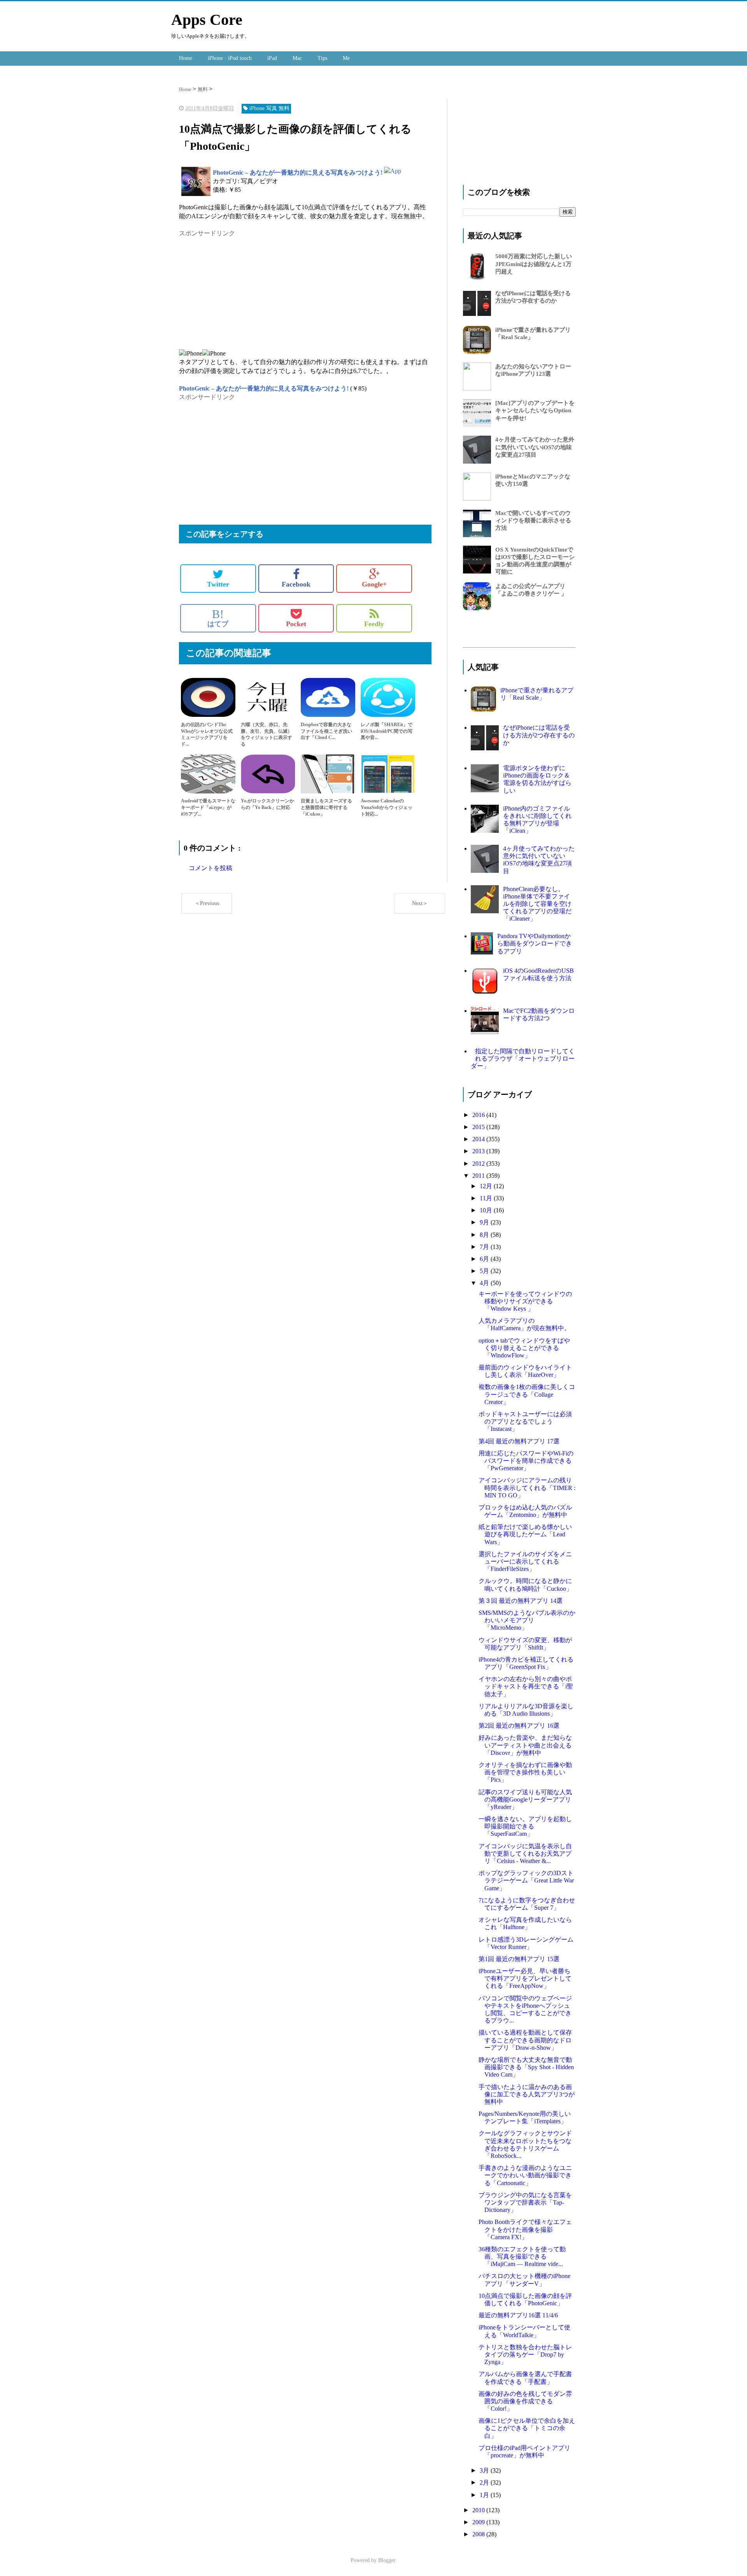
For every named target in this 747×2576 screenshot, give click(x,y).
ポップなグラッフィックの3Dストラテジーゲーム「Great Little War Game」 (526, 1880)
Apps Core (207, 20)
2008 (479, 2534)
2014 (479, 1139)
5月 (485, 1271)
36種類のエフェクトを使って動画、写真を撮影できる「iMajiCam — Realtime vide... (522, 2256)
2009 (479, 2522)
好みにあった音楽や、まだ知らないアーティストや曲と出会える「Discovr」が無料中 (525, 1745)
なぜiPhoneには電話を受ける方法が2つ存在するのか (539, 735)
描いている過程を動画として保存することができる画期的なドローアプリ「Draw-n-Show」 (525, 2040)
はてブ (218, 618)
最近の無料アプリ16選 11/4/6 (518, 2315)
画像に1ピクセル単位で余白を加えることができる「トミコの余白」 (527, 2428)
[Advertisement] (244, 292)
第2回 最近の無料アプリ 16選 (519, 1726)
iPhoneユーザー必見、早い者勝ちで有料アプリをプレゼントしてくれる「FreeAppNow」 (525, 1978)
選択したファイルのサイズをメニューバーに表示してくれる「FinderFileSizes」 (525, 1561)
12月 (487, 1186)
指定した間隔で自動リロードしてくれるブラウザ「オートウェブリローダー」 (523, 1059)
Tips (322, 58)
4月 (485, 1283)
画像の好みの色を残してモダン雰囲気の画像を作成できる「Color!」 (525, 2401)
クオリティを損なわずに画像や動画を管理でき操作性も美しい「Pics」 (525, 1772)
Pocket (296, 624)
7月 (485, 1247)
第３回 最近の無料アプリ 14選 (521, 1601)
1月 (485, 2495)
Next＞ (420, 903)
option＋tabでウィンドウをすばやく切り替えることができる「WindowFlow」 (524, 1348)
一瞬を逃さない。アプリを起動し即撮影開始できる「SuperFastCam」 (525, 1826)
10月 (487, 1210)
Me (346, 58)
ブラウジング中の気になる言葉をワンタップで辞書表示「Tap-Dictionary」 (525, 2202)
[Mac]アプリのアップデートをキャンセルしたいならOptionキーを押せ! (535, 410)
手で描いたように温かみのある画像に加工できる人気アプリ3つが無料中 (527, 2094)
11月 (487, 1198)
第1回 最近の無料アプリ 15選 (519, 1959)
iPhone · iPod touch (230, 58)
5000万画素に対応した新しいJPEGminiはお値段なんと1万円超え (534, 264)
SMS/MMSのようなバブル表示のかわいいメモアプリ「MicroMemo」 (527, 1620)
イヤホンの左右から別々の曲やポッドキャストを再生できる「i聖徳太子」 (526, 1686)
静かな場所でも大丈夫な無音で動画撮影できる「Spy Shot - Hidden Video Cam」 (526, 2067)
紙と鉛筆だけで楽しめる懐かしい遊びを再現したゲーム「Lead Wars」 (525, 1534)
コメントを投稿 (210, 868)
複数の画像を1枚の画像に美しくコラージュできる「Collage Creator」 (527, 1394)
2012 (479, 1164)
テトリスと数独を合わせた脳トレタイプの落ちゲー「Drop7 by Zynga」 (525, 2354)
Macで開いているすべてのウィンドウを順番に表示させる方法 (533, 520)
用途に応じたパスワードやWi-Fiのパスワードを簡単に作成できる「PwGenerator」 (526, 1461)
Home (186, 58)
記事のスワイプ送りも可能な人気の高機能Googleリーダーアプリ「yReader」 (525, 1799)
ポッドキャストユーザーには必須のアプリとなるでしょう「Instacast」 (525, 1421)
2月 (485, 2482)
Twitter (218, 584)
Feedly (374, 624)
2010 (479, 2510)
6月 (485, 1259)
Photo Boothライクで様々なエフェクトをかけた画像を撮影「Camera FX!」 (525, 2229)
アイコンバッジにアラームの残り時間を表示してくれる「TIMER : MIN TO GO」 (527, 1488)
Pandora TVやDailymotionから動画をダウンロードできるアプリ (535, 943)
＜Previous (207, 903)
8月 (485, 1235)
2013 (479, 1151)
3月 (485, 2470)
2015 (479, 1127)
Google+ (374, 584)
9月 (485, 1222)
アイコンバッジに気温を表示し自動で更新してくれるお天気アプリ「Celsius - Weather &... (525, 1854)
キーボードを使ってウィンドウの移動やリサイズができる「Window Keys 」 (525, 1301)
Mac (297, 58)
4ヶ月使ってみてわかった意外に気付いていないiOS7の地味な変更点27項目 (535, 447)
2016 (479, 1115)
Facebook (296, 584)
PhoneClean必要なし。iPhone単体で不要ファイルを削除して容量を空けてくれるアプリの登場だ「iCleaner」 (537, 904)
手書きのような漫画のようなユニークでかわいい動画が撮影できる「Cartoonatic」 (525, 2175)
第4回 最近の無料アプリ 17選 (519, 1441)
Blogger (387, 2560)
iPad (272, 58)
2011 (479, 1176)
